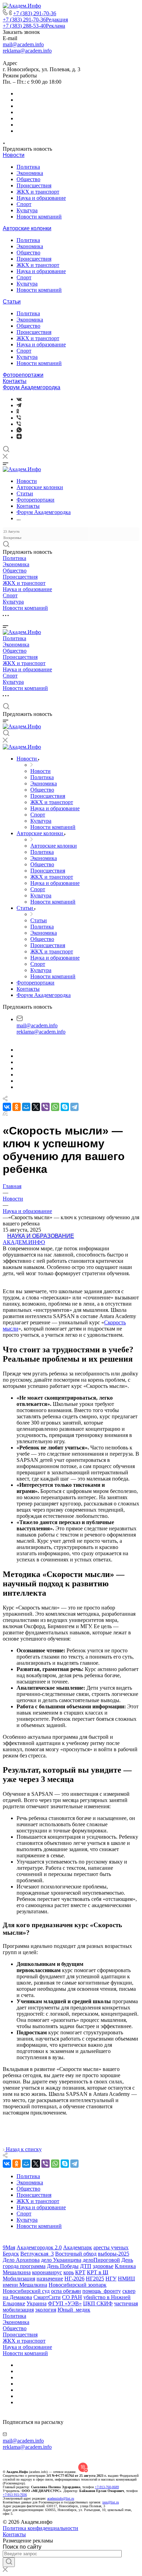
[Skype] (65, 1107)
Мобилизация (19, 2279)
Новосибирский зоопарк (78, 2285)
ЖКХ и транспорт (38, 192)
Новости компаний (39, 217)
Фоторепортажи (23, 375)
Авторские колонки (27, 228)
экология (46, 2310)
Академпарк (78, 2247)
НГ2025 (95, 2279)
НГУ (111, 2279)
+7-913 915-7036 (15, 2495)
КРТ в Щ (98, 2272)
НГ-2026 (74, 2279)
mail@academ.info (23, 44)
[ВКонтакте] (19, 399)
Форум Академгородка (32, 387)
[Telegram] (19, 405)
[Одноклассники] (18, 412)
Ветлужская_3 (37, 2254)
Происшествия (34, 185)
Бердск (11, 2254)
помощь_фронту (102, 2291)
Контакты (15, 381)
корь (69, 2272)
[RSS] (5, 1114)
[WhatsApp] (55, 1107)
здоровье (103, 2266)
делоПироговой (101, 2260)
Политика (28, 167)
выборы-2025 (114, 2254)
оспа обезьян (66, 2291)
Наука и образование (41, 198)
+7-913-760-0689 (107, 2487)
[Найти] (9, 2562)
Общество (28, 179)
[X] (36, 1107)
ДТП (86, 2266)
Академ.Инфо (24, 1242)
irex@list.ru (111, 2502)
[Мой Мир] (26, 1107)
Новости (14, 155)
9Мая (9, 2247)
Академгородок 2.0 (39, 2247)
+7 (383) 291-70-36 (35, 13)
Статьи (12, 302)
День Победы (63, 2266)
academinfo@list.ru (61, 2498)
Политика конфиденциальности (40, 2528)
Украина (37, 2303)
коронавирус (47, 2272)
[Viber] (19, 418)
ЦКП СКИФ (98, 2303)
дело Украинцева (61, 2260)
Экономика (30, 173)
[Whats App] (19, 431)
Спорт (24, 204)
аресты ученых (111, 2247)
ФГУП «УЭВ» (65, 2303)
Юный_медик (74, 2310)
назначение (50, 2279)
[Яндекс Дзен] (19, 437)
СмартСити (47, 2297)
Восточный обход (76, 2254)
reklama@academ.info (27, 51)
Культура (27, 210)
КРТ (80, 2272)
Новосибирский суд (26, 2291)
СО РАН (72, 2297)
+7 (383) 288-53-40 (34, 26)
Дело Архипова (21, 2260)
